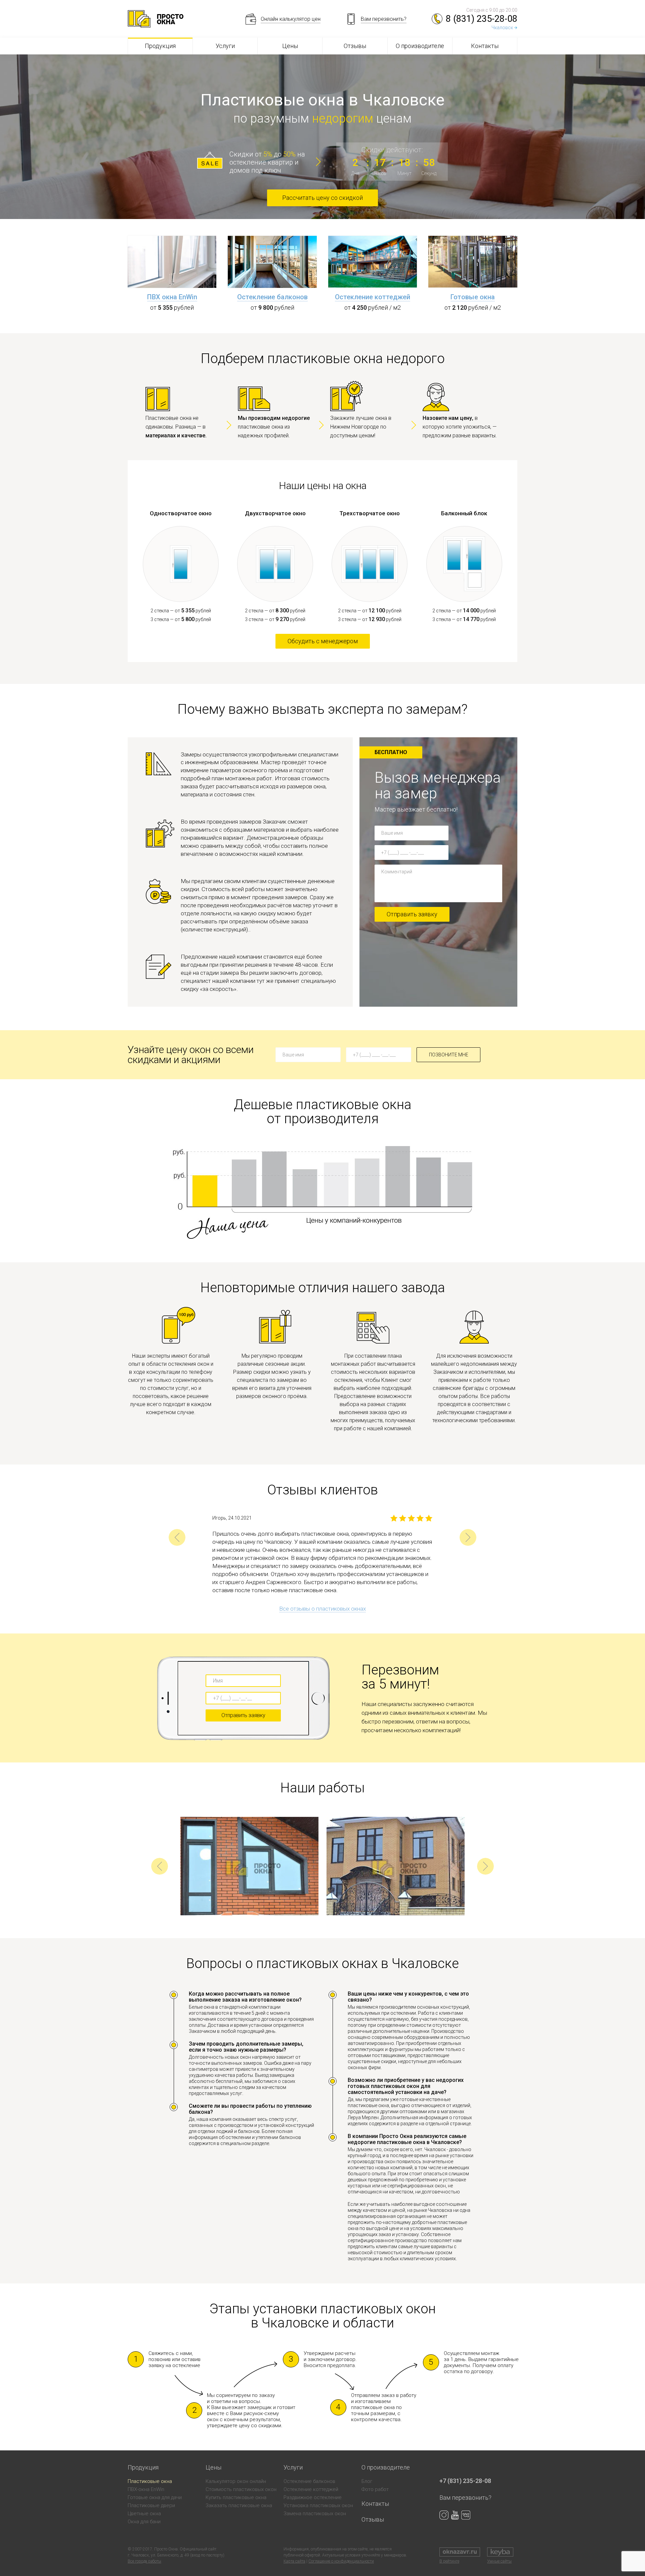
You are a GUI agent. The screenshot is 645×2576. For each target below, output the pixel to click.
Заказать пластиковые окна (239, 2505)
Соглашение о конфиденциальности (341, 2561)
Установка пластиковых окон (318, 2505)
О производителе (420, 46)
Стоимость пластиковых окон (241, 2489)
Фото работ (375, 2489)
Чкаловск (502, 28)
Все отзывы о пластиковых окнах (322, 1609)
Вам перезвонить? (465, 2498)
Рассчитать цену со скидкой (322, 198)
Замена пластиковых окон (315, 2514)
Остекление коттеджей (373, 297)
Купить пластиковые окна (236, 2497)
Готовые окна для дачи (155, 2497)
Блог (367, 2481)
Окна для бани (144, 2522)
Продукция (160, 46)
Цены (290, 46)
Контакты (485, 46)
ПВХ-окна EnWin (146, 2489)
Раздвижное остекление (313, 2497)
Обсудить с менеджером (323, 641)
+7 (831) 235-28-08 (465, 2481)
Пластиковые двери (151, 2505)
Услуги (225, 46)
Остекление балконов (272, 297)
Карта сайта (294, 2561)
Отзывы (355, 46)
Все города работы (144, 2561)
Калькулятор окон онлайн (236, 2481)
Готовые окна (473, 297)
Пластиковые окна (150, 2481)
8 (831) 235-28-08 (482, 19)
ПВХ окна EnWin (172, 297)
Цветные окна (144, 2514)
